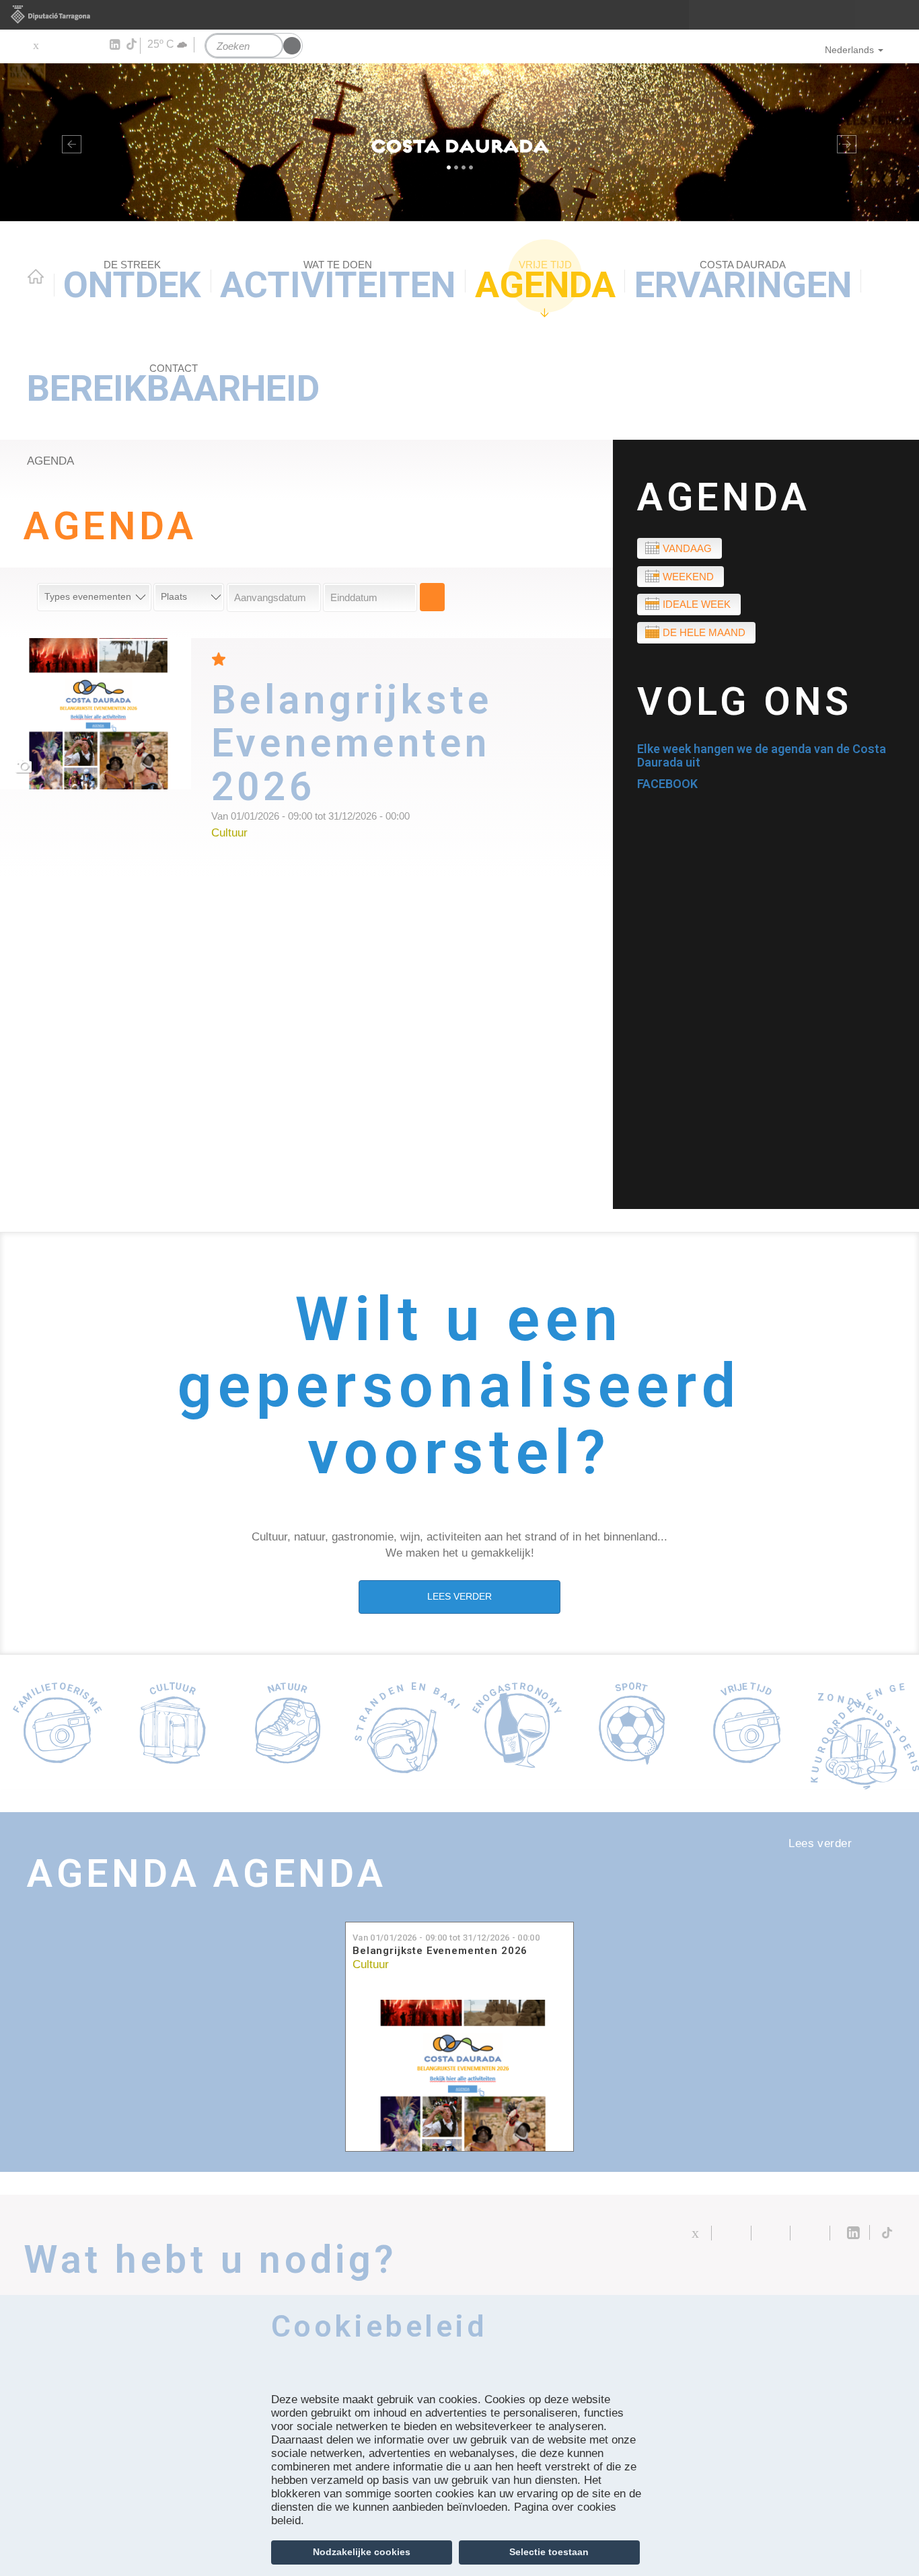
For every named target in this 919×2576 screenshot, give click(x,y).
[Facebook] (55, 45)
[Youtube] (74, 45)
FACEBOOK (667, 784)
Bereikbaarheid (173, 386)
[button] (69, 142)
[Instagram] (95, 45)
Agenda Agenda (207, 1874)
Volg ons (745, 702)
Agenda (545, 282)
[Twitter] (35, 45)
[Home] (459, 142)
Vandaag (687, 548)
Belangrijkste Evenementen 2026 (440, 1951)
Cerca (432, 597)
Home (36, 276)
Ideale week (697, 604)
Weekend (688, 577)
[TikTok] (133, 44)
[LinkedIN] (114, 45)
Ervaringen (743, 282)
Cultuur (371, 1964)
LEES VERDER (459, 1596)
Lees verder (412, 758)
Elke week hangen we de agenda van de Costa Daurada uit (762, 755)
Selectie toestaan (549, 2552)
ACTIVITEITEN (338, 282)
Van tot (446, 1938)
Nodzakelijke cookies (362, 2552)
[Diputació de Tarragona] (459, 15)
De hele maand (704, 632)
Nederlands (849, 50)
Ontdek (132, 282)
